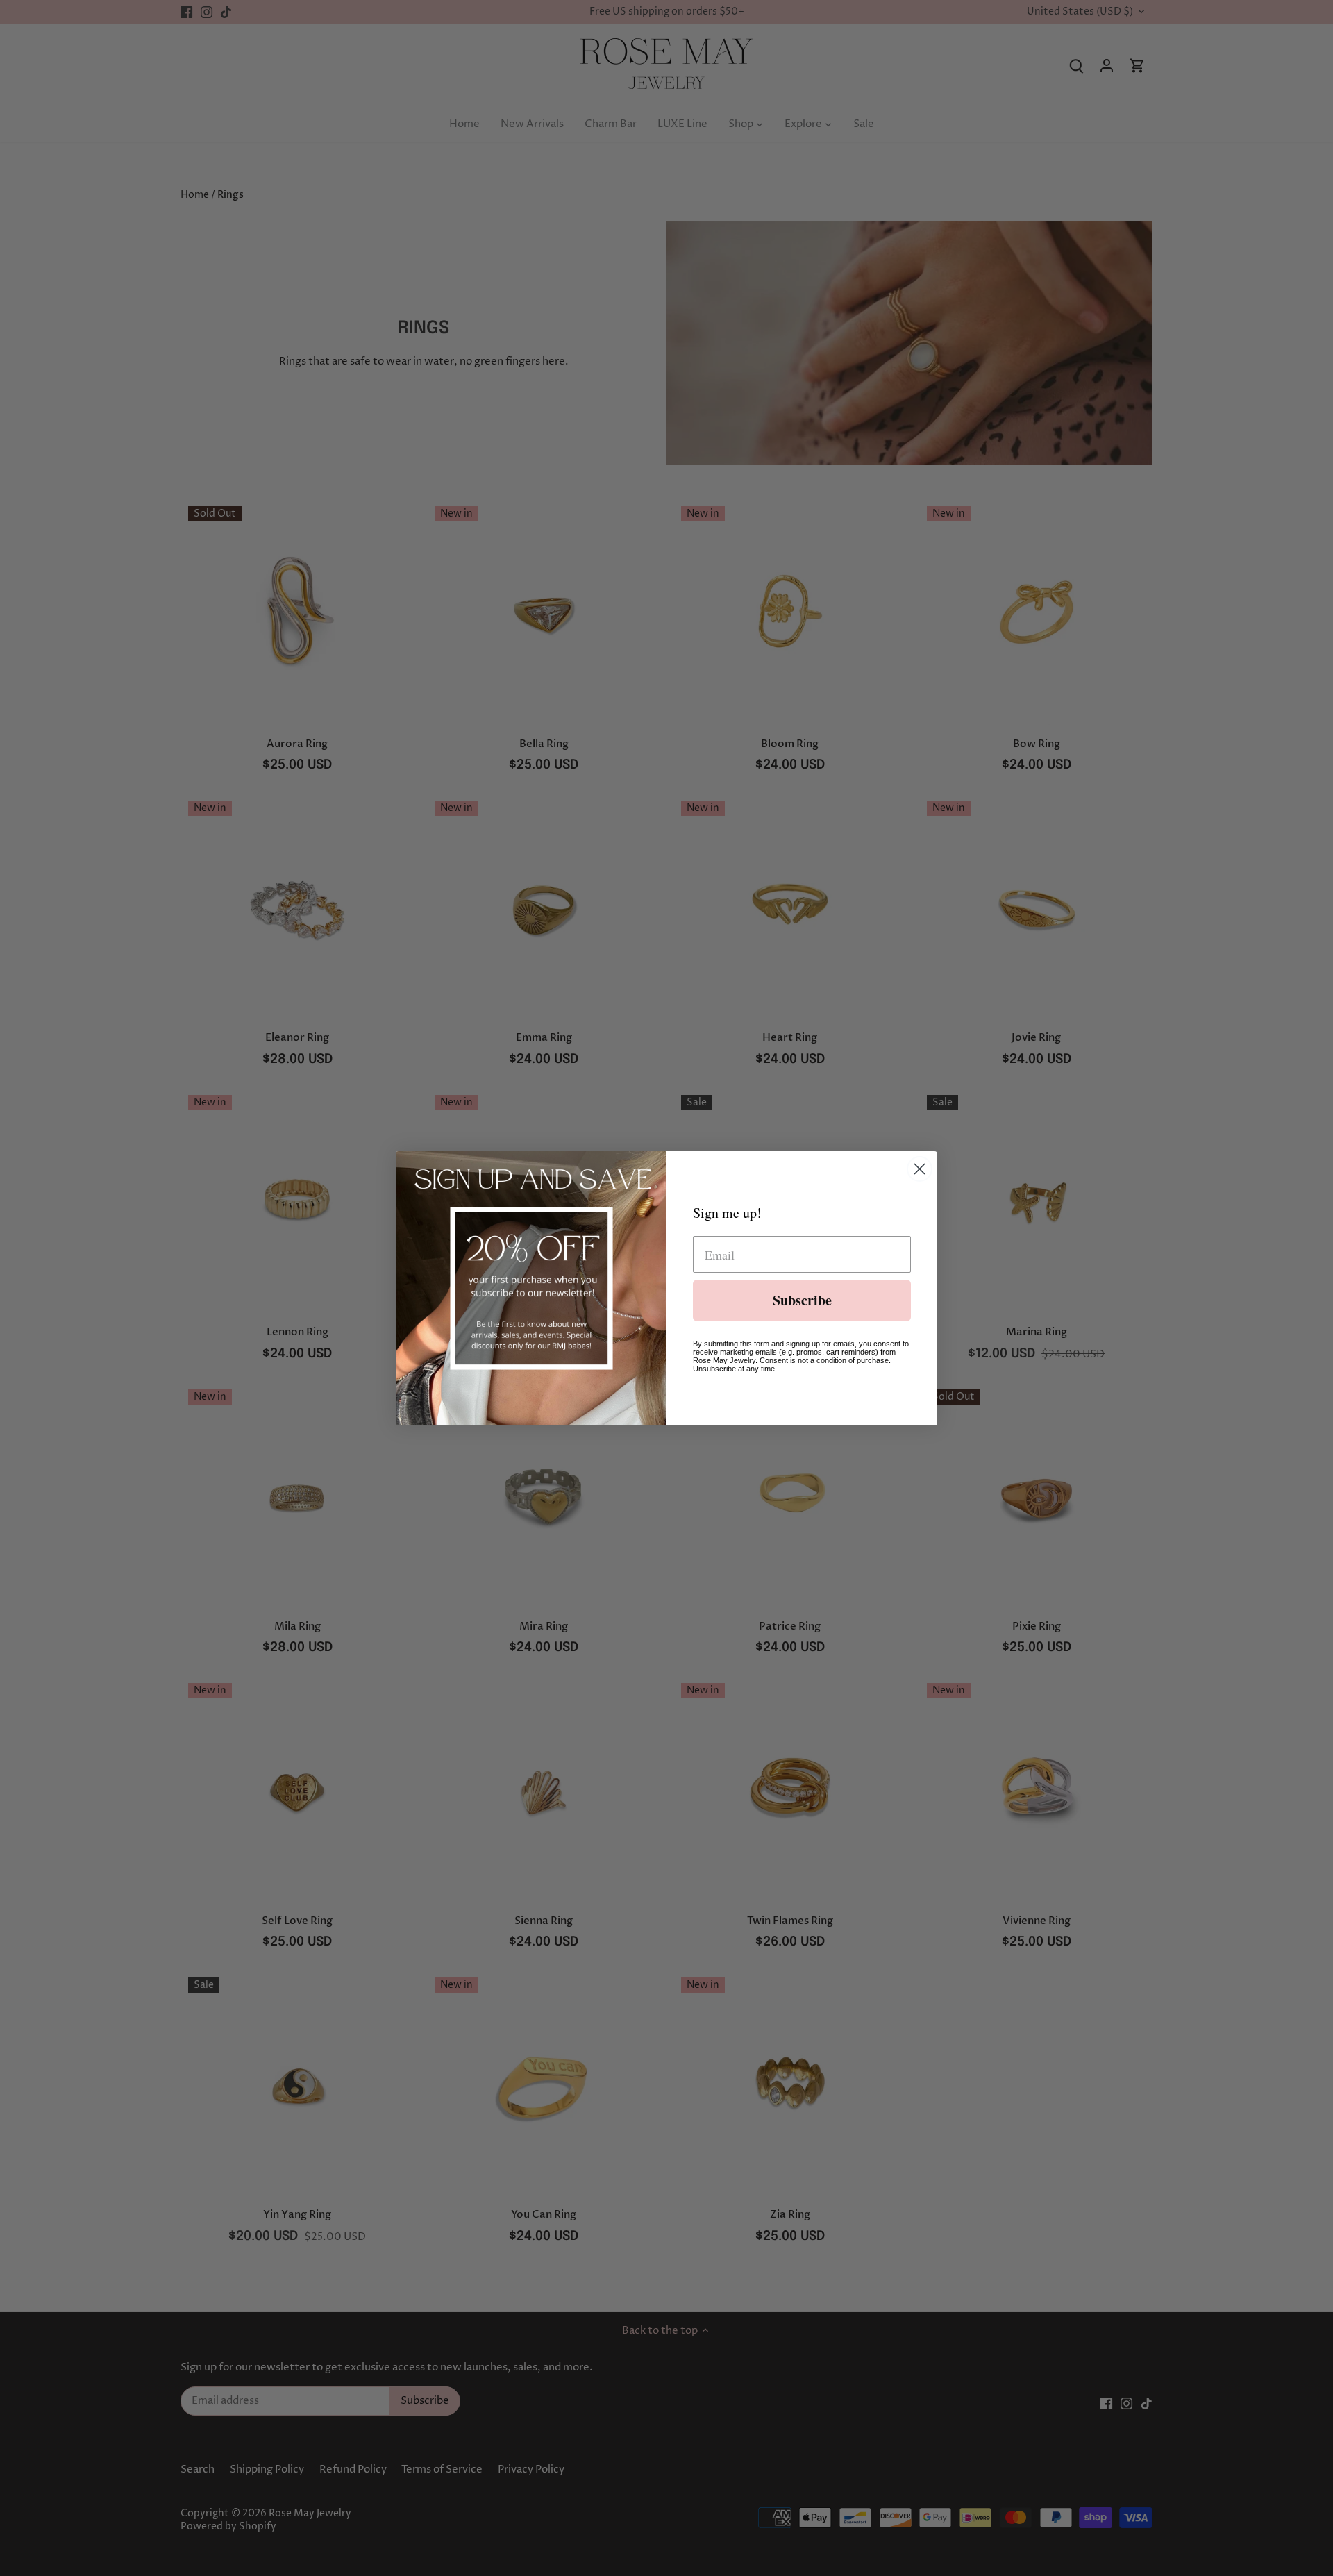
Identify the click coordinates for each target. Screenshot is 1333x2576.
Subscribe (802, 1300)
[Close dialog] (920, 1169)
